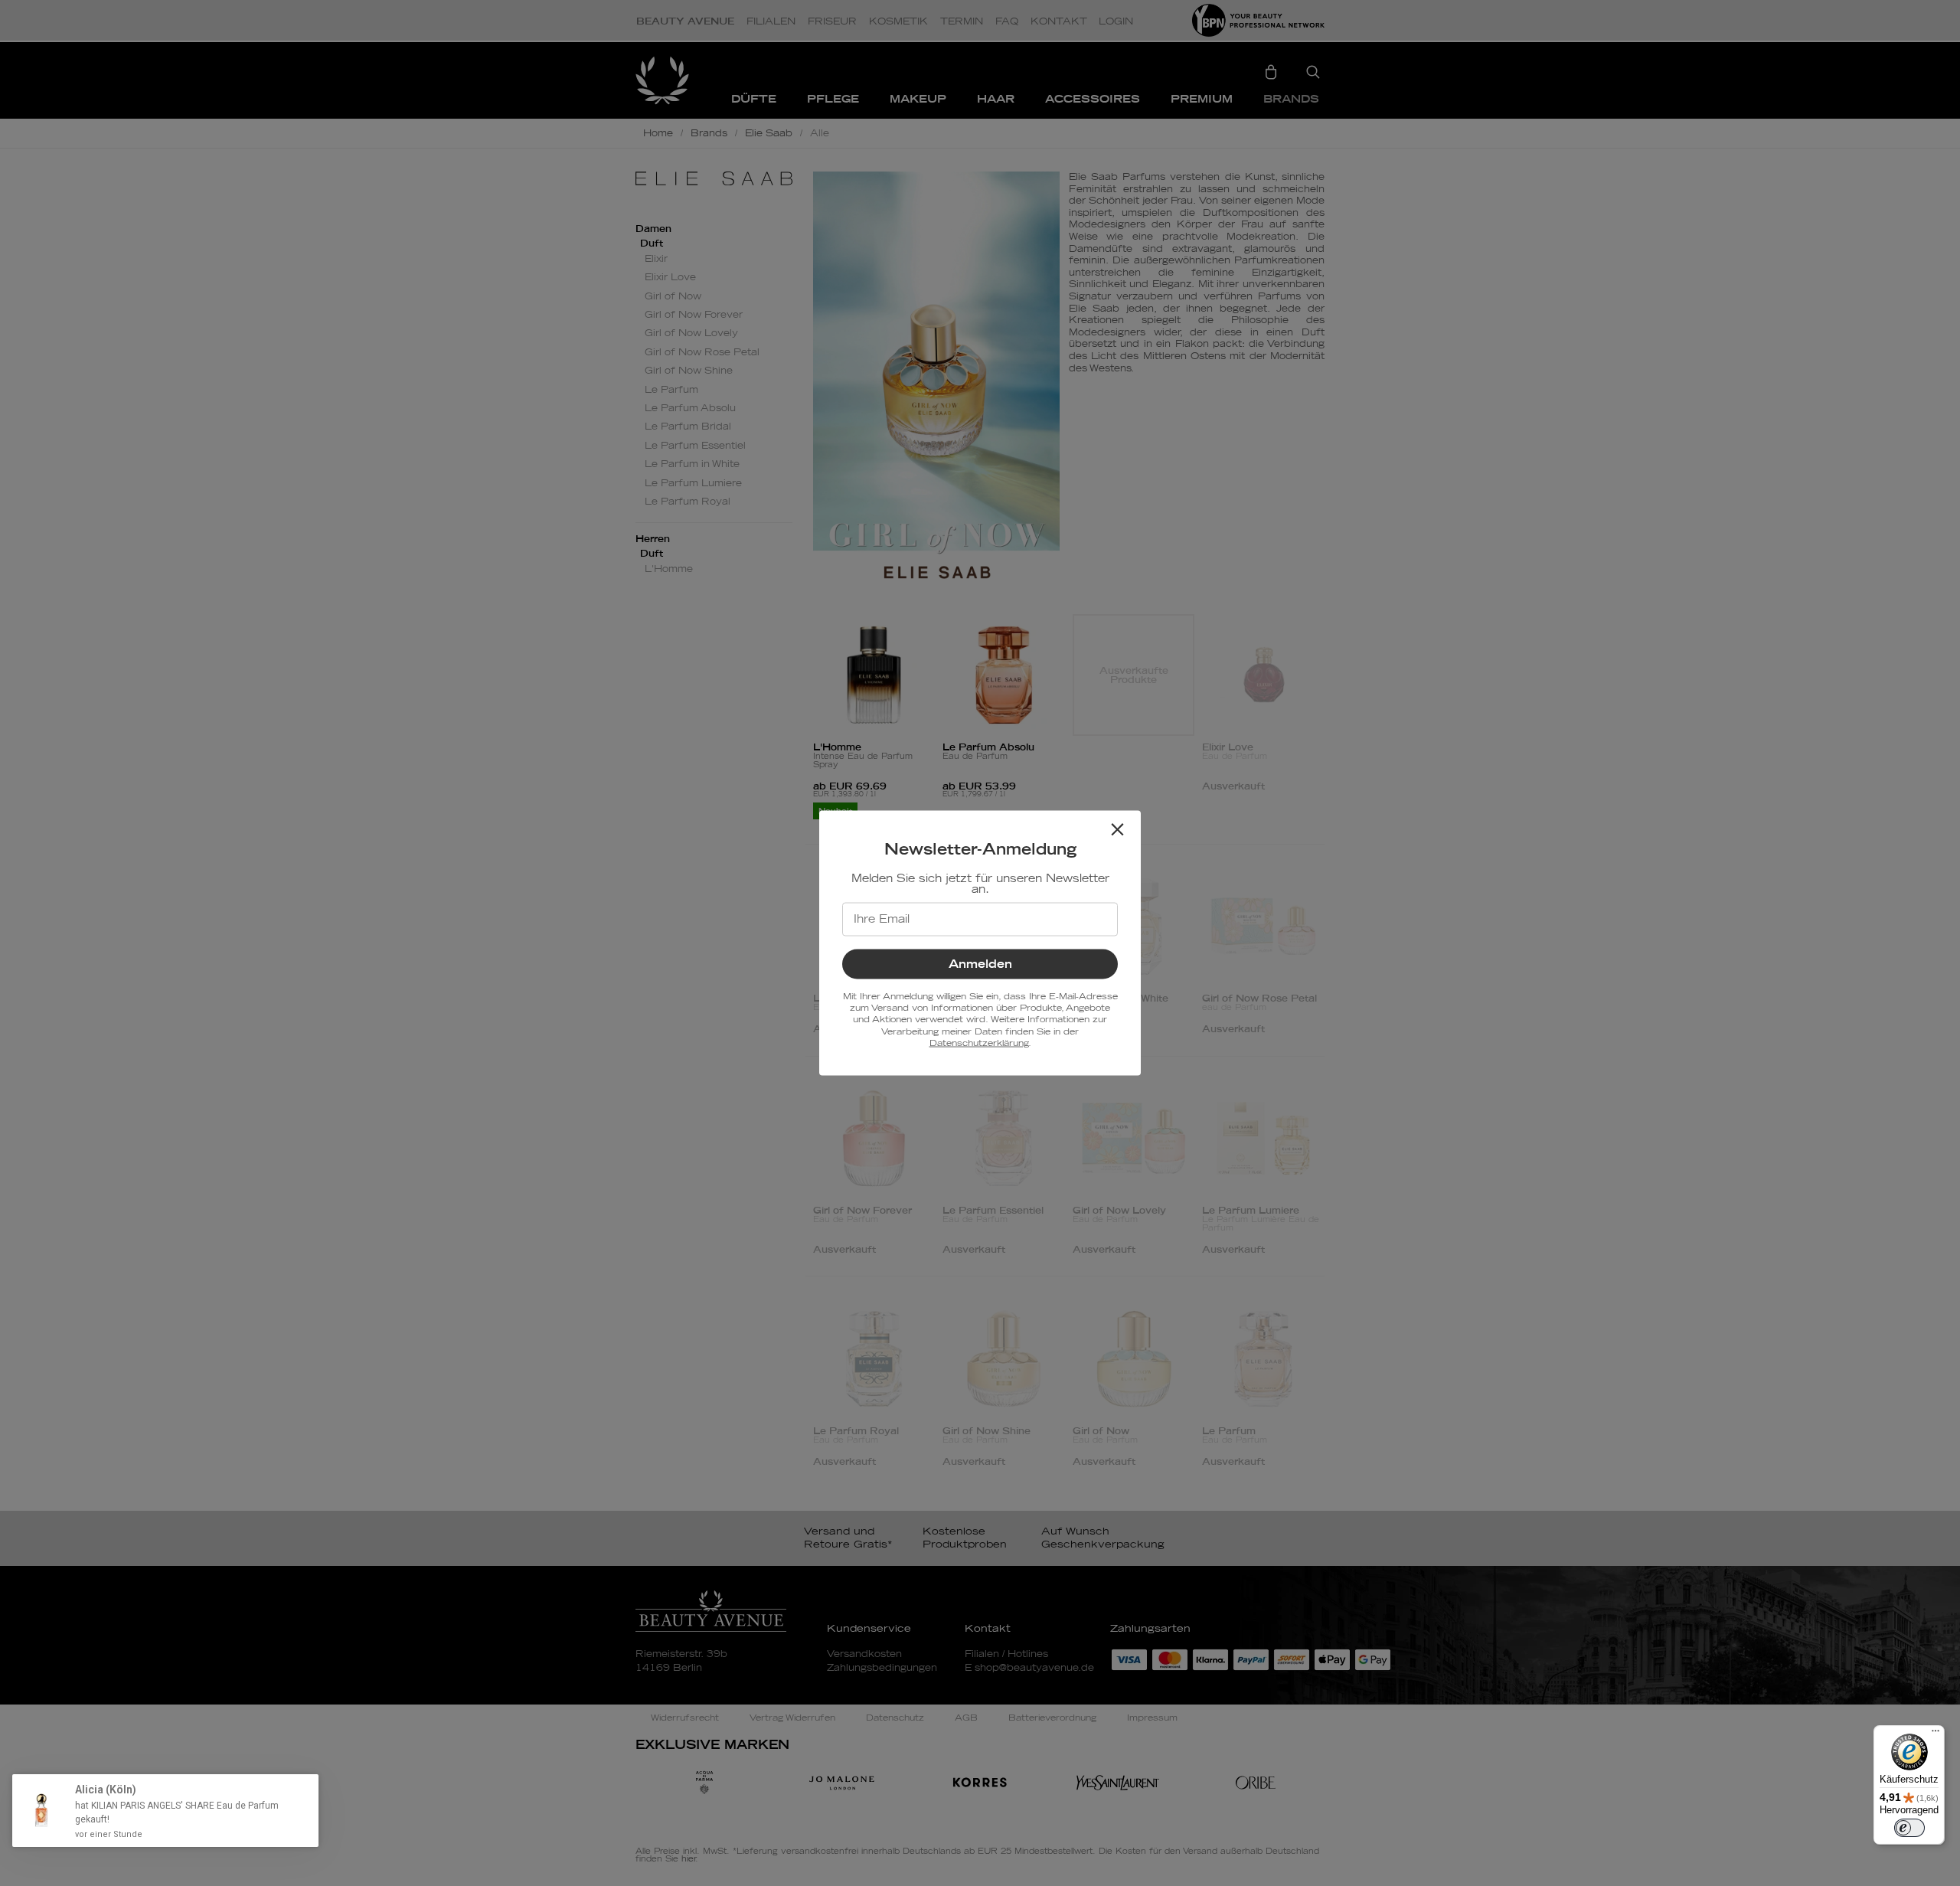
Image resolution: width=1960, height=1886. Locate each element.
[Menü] (1935, 1734)
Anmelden (980, 964)
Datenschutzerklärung (979, 1043)
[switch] (1909, 1828)
